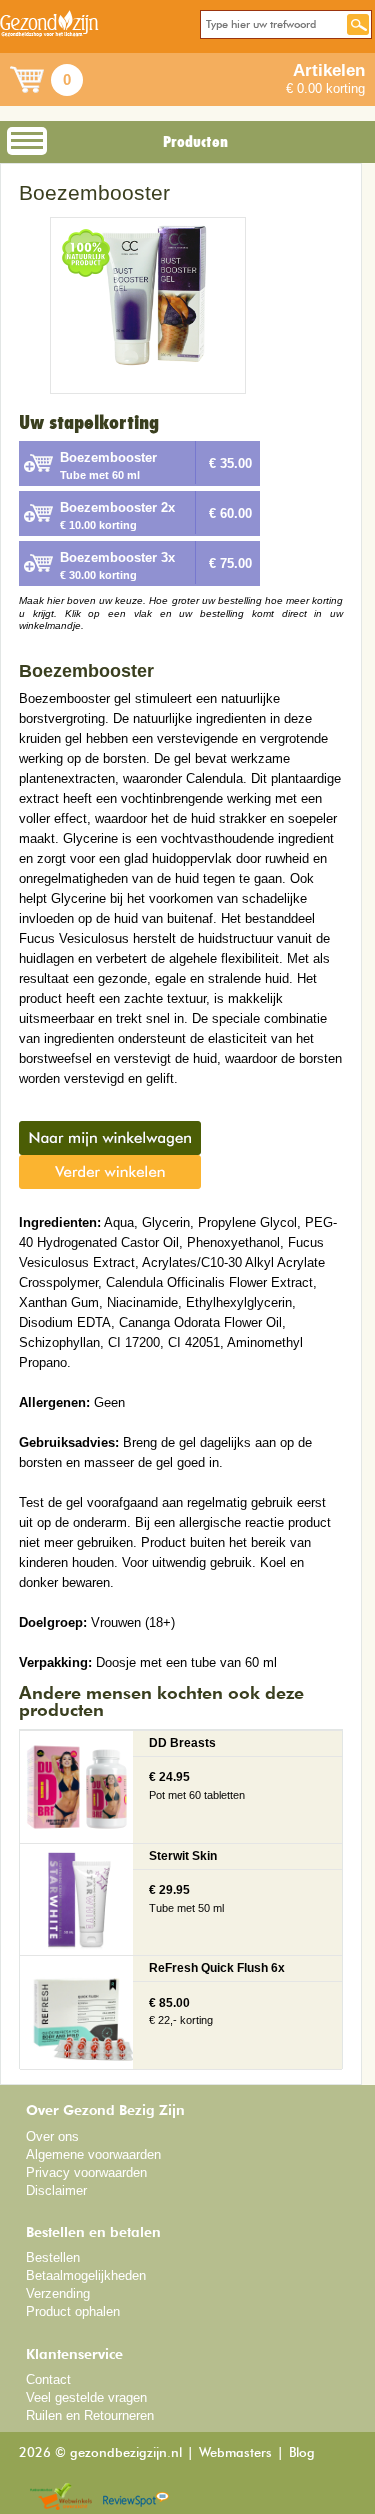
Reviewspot (136, 2497)
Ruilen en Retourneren (90, 2415)
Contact (48, 2379)
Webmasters (235, 2453)
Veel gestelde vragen (86, 2397)
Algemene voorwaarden (93, 2154)
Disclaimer (56, 2190)
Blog (302, 2453)
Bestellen (53, 2257)
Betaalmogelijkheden (86, 2275)
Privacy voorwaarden (86, 2172)
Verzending (58, 2293)
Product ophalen (73, 2311)
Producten (195, 142)
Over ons (52, 2136)
